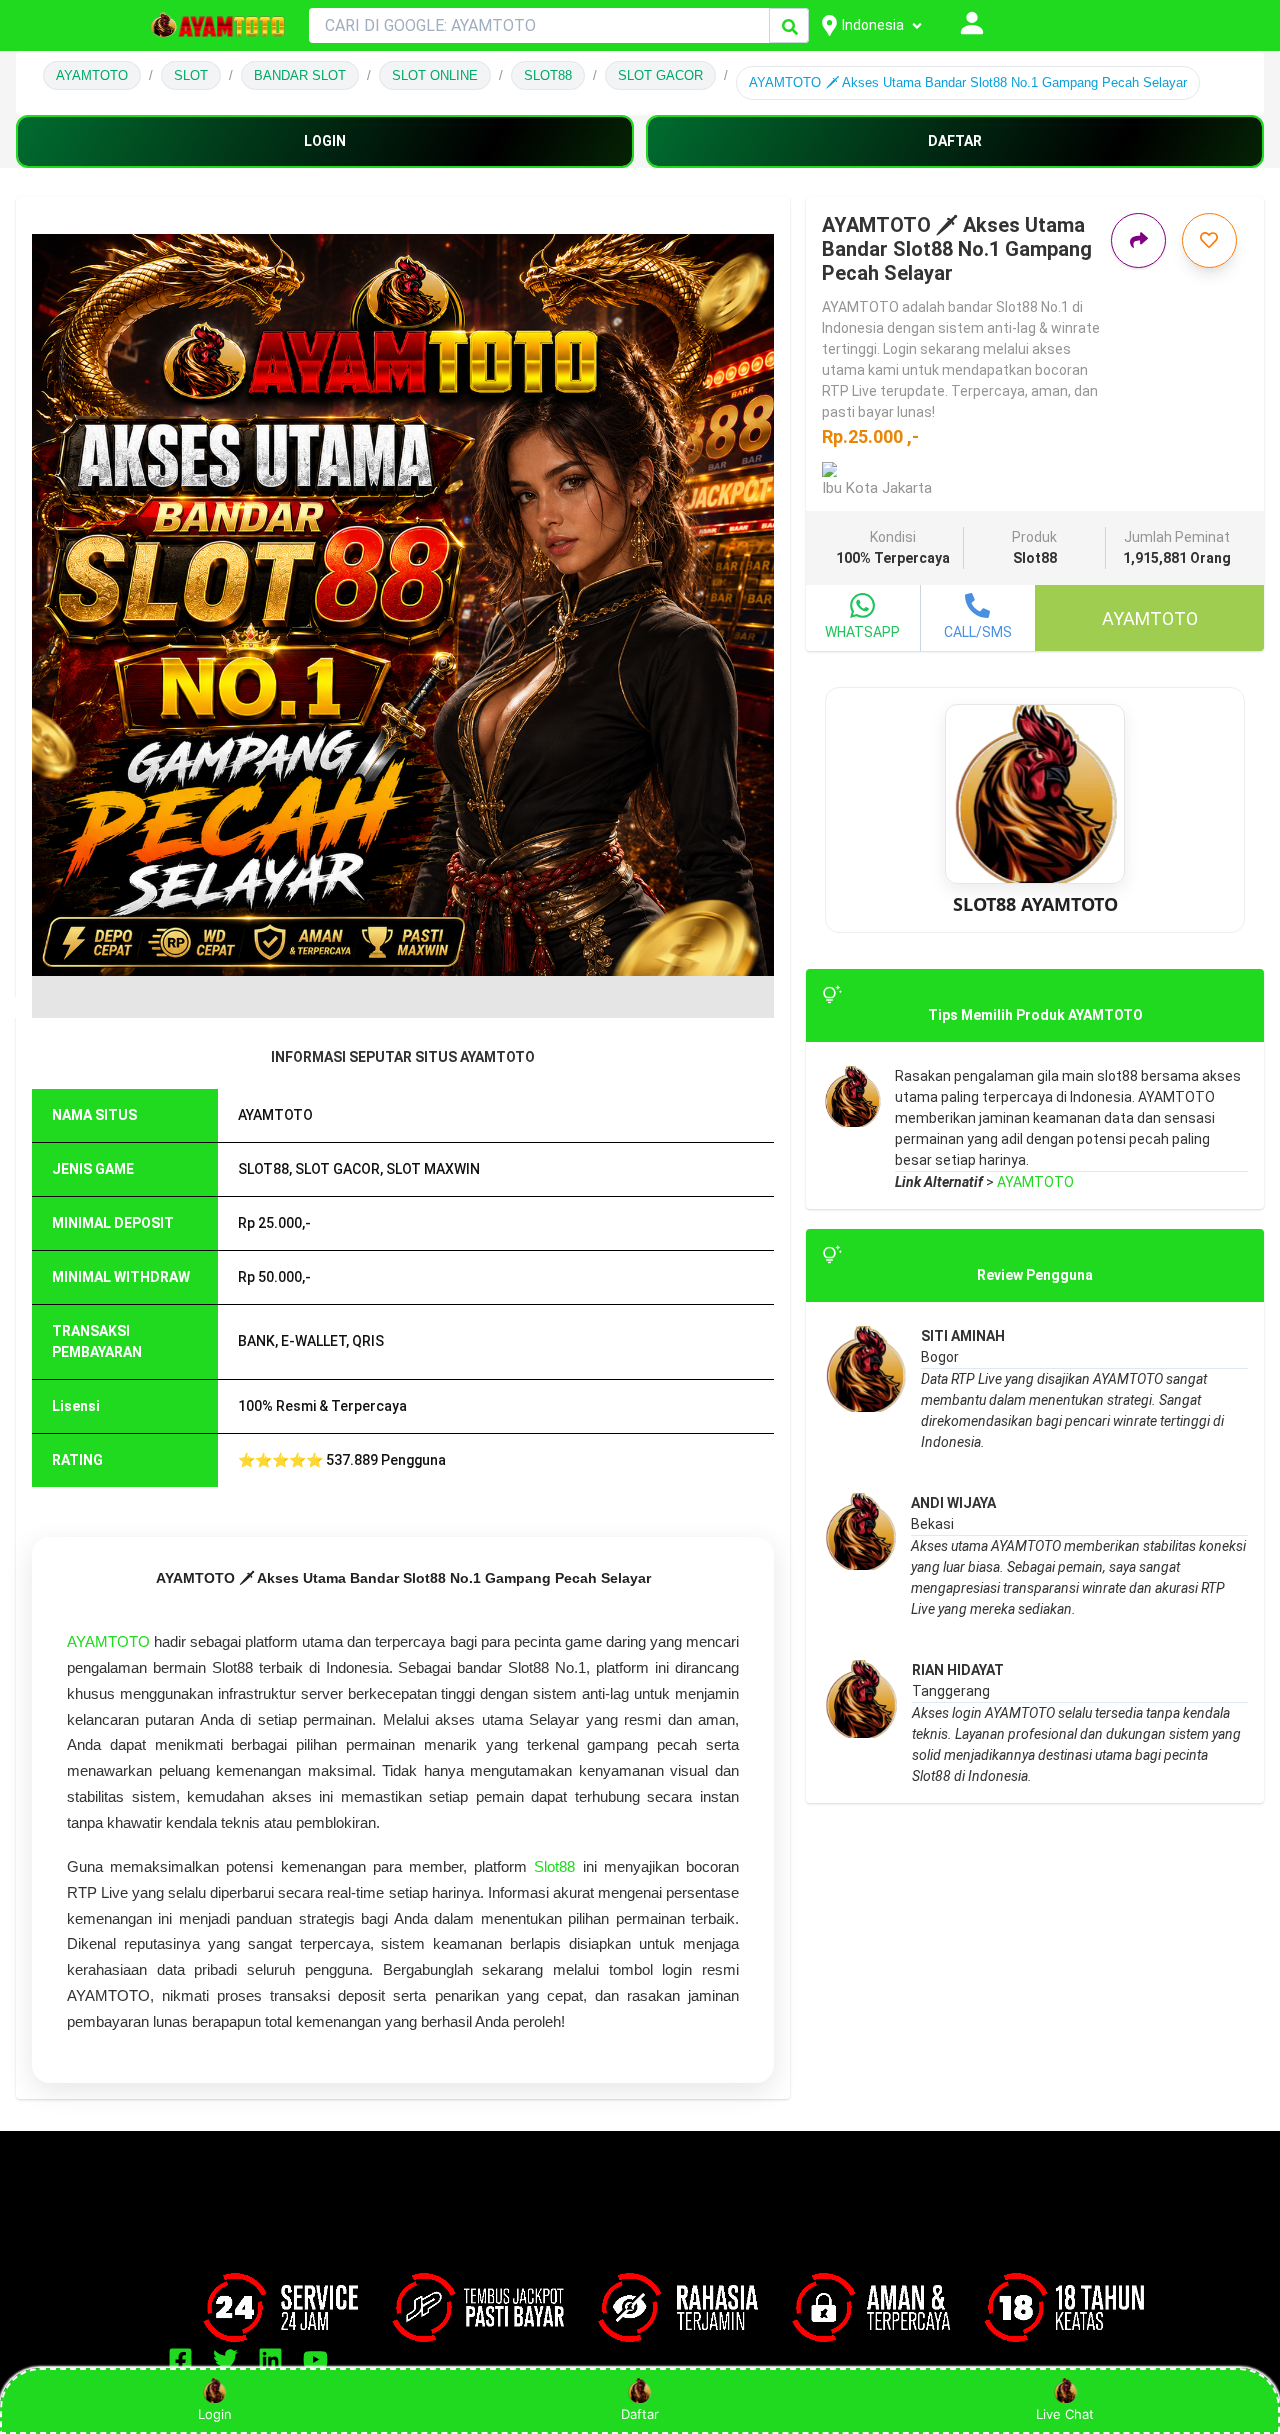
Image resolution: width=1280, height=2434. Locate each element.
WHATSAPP (862, 632)
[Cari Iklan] (790, 26)
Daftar (640, 2414)
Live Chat (1065, 2414)
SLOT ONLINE (435, 75)
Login (215, 2414)
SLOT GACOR (660, 75)
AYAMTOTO (92, 75)
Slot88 (554, 1866)
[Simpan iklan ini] (1209, 240)
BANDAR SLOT (300, 75)
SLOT (191, 75)
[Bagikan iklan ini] (1138, 240)
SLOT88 (548, 75)
